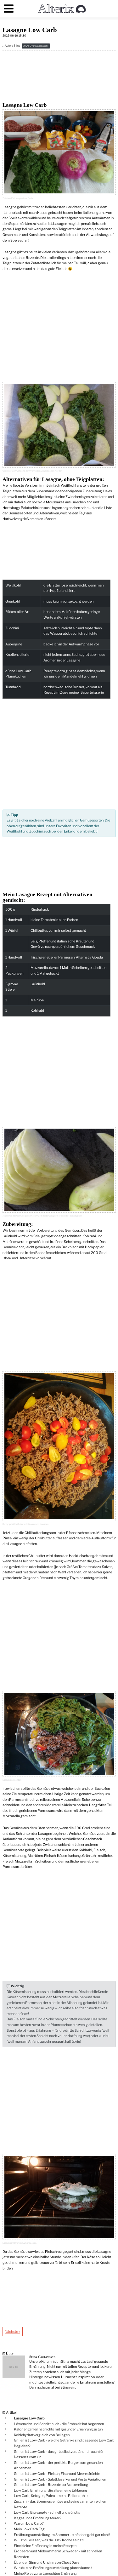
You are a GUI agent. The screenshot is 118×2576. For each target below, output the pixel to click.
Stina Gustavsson (42, 2357)
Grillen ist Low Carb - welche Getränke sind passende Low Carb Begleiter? (64, 2443)
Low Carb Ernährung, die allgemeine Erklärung (51, 2490)
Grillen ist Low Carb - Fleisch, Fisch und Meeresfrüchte (57, 2474)
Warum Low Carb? (29, 2523)
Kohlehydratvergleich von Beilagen (42, 2435)
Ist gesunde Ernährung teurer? (38, 2518)
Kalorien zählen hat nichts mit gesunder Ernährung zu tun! (59, 2429)
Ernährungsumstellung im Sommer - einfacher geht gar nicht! (62, 2535)
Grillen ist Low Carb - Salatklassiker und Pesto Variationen (60, 2479)
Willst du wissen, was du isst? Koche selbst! (49, 2540)
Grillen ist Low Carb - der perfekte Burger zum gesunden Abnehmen (58, 2465)
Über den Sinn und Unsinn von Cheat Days (47, 2562)
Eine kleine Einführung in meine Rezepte (45, 2546)
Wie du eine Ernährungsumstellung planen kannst (53, 2568)
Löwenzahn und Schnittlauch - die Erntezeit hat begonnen (59, 2424)
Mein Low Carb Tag (29, 2529)
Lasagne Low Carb (29, 2418)
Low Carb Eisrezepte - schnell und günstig (47, 2512)
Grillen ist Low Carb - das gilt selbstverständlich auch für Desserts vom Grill (59, 2454)
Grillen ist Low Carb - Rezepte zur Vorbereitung (51, 2485)
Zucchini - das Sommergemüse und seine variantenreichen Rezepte (60, 2504)
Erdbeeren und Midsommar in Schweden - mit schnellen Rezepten (58, 2554)
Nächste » (12, 2332)
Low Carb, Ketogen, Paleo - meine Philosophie (51, 2496)
